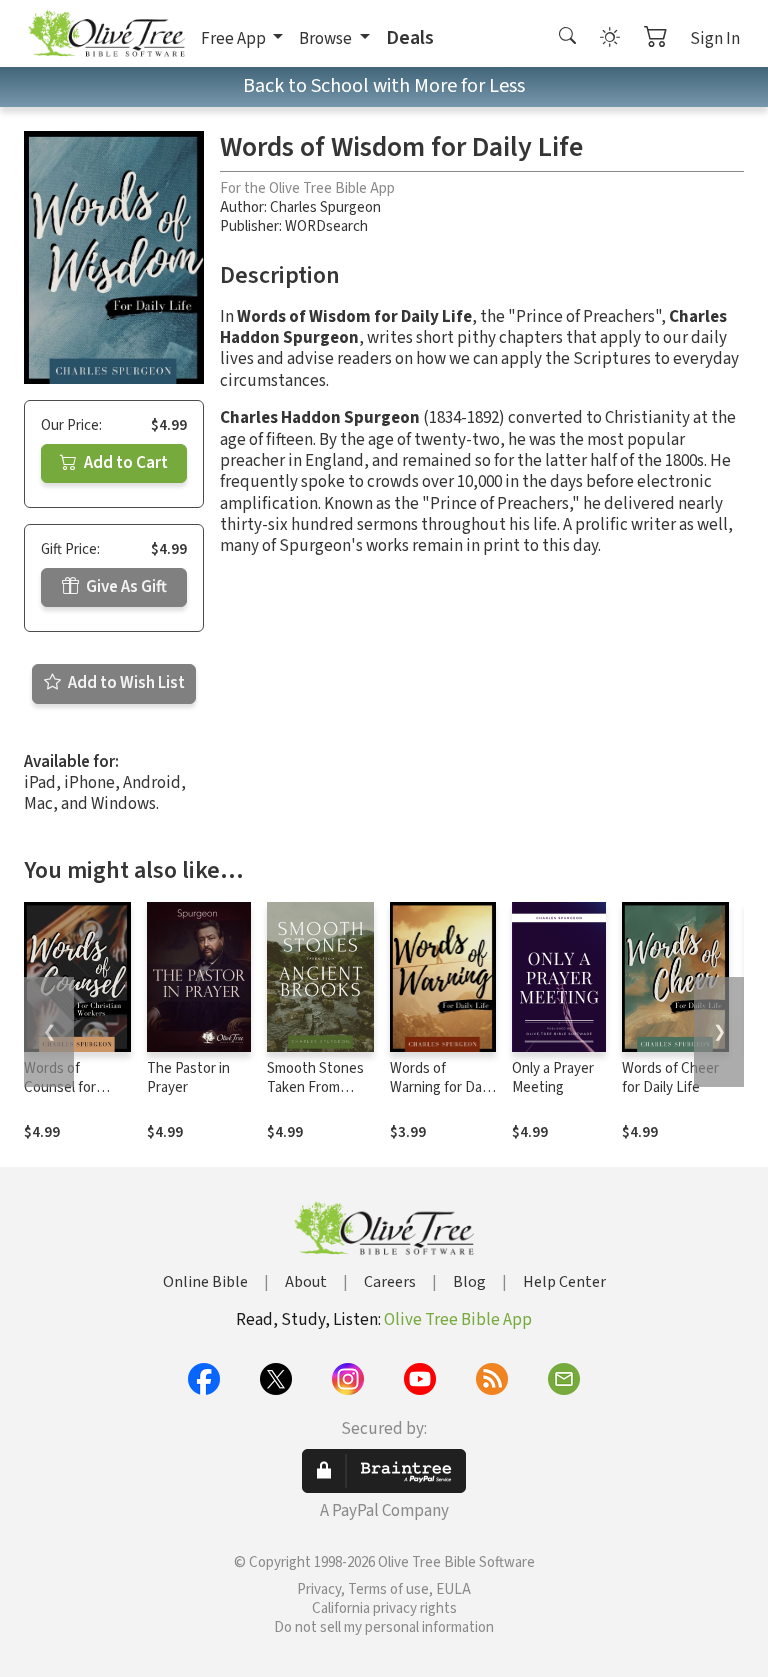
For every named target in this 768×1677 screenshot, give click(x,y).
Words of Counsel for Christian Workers (60, 1097)
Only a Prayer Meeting (553, 1078)
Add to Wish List (125, 683)
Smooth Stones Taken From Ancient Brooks (315, 1087)
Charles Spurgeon (325, 207)
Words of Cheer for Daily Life (670, 1078)
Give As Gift (125, 587)
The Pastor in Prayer (188, 1078)
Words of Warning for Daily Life (442, 1087)
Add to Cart (124, 463)
